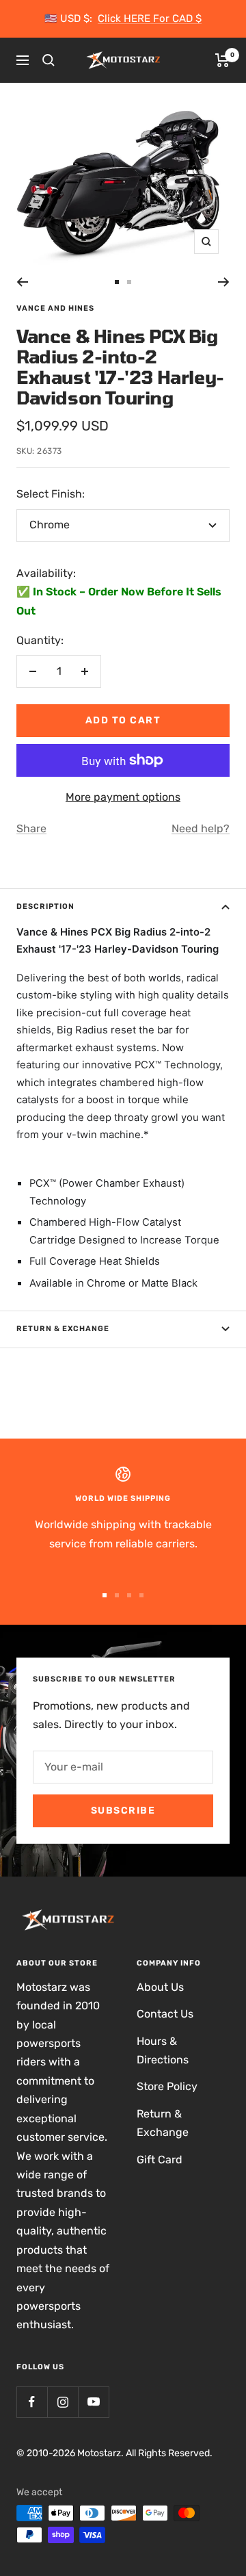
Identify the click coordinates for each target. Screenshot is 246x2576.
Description (45, 906)
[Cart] (222, 60)
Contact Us (165, 2014)
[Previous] (22, 282)
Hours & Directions (163, 2050)
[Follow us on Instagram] (63, 2402)
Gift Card (160, 2160)
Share (31, 828)
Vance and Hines (55, 308)
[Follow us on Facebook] (32, 2402)
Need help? (201, 828)
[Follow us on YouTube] (93, 2402)
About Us (160, 1987)
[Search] (49, 60)
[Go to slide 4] (141, 1595)
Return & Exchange (63, 1329)
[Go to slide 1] (117, 282)
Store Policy (167, 2086)
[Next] (224, 282)
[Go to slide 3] (129, 1595)
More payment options (123, 797)
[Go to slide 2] (129, 282)
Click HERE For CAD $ (150, 18)
